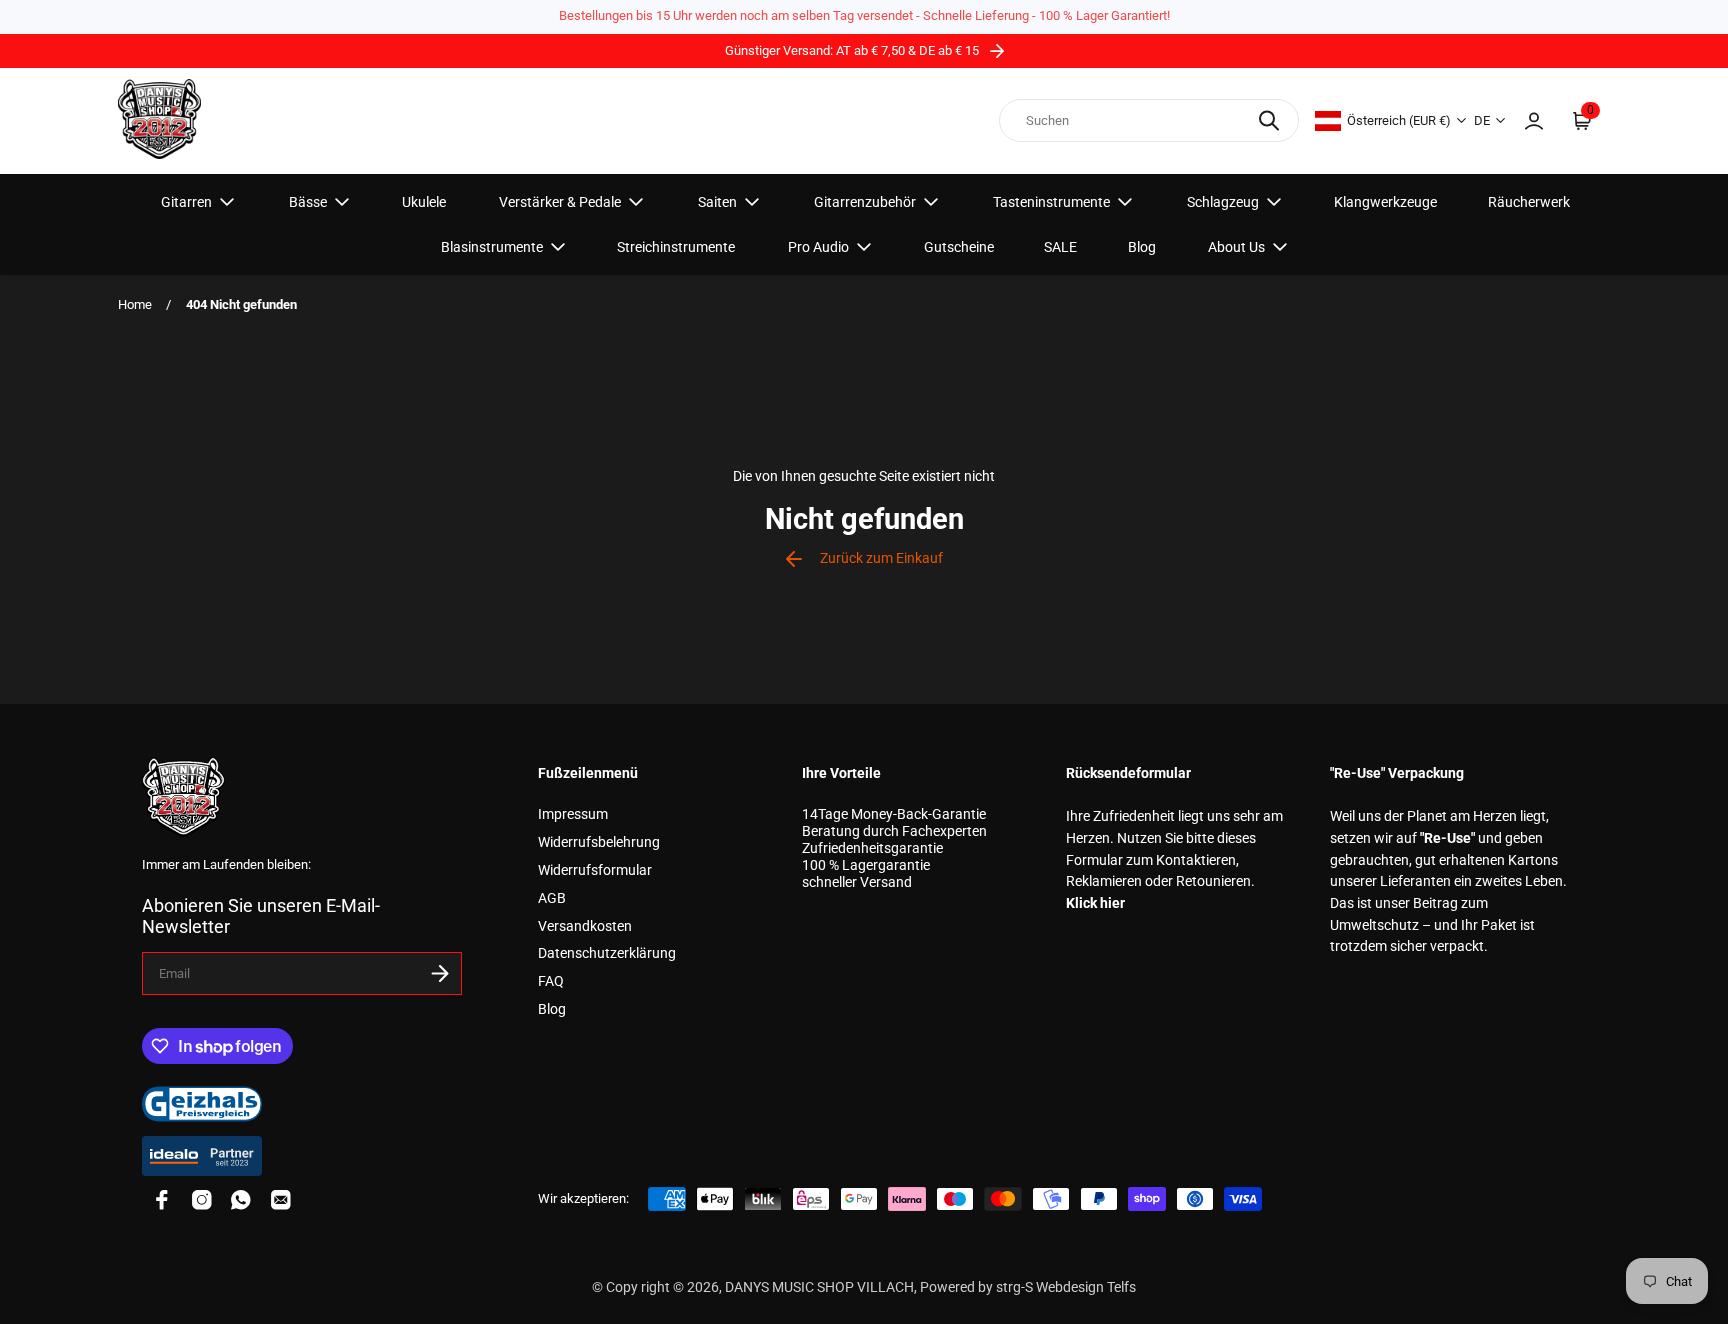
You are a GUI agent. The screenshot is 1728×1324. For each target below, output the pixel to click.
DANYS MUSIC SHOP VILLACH (819, 1287)
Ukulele (424, 202)
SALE (1060, 247)
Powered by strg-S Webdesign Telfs (1028, 1287)
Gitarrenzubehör (865, 202)
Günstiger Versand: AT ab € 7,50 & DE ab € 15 (853, 50)
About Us (1236, 247)
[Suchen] (1269, 120)
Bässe (308, 202)
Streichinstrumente (676, 247)
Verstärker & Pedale (560, 202)
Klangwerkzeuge (1385, 202)
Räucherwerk (1529, 202)
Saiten (717, 202)
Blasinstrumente (492, 247)
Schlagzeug (1223, 202)
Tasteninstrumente (1051, 202)
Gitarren (186, 202)
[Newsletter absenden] (440, 973)
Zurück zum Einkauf (881, 558)
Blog (1142, 247)
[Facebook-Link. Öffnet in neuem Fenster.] (162, 1200)
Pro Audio (818, 247)
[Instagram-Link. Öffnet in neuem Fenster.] (202, 1200)
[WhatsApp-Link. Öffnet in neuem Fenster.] (241, 1200)
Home (135, 304)
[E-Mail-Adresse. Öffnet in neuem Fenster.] (281, 1200)
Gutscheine (959, 247)
